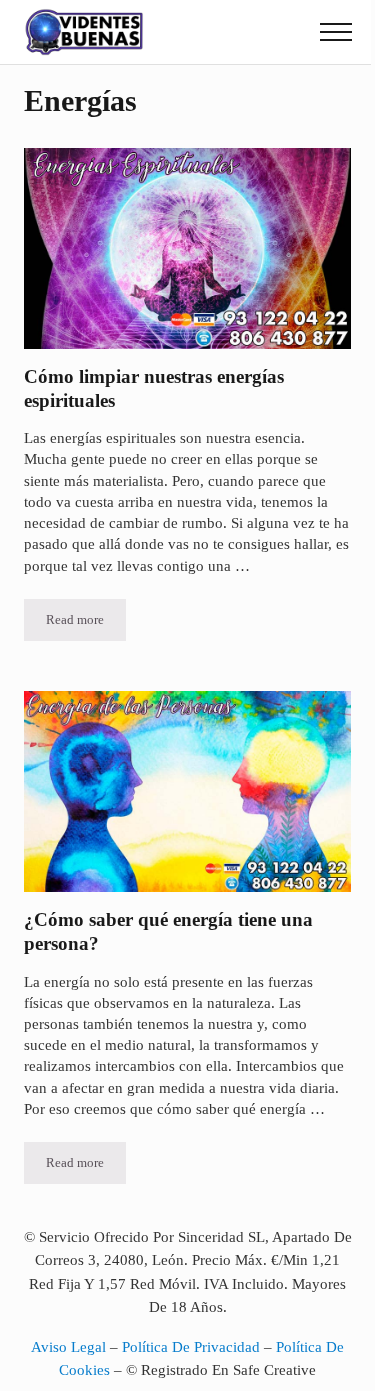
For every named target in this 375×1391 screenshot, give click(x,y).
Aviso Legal (68, 1347)
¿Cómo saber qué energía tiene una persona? (168, 931)
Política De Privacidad (191, 1347)
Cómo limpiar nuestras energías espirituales (154, 388)
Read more (86, 623)
